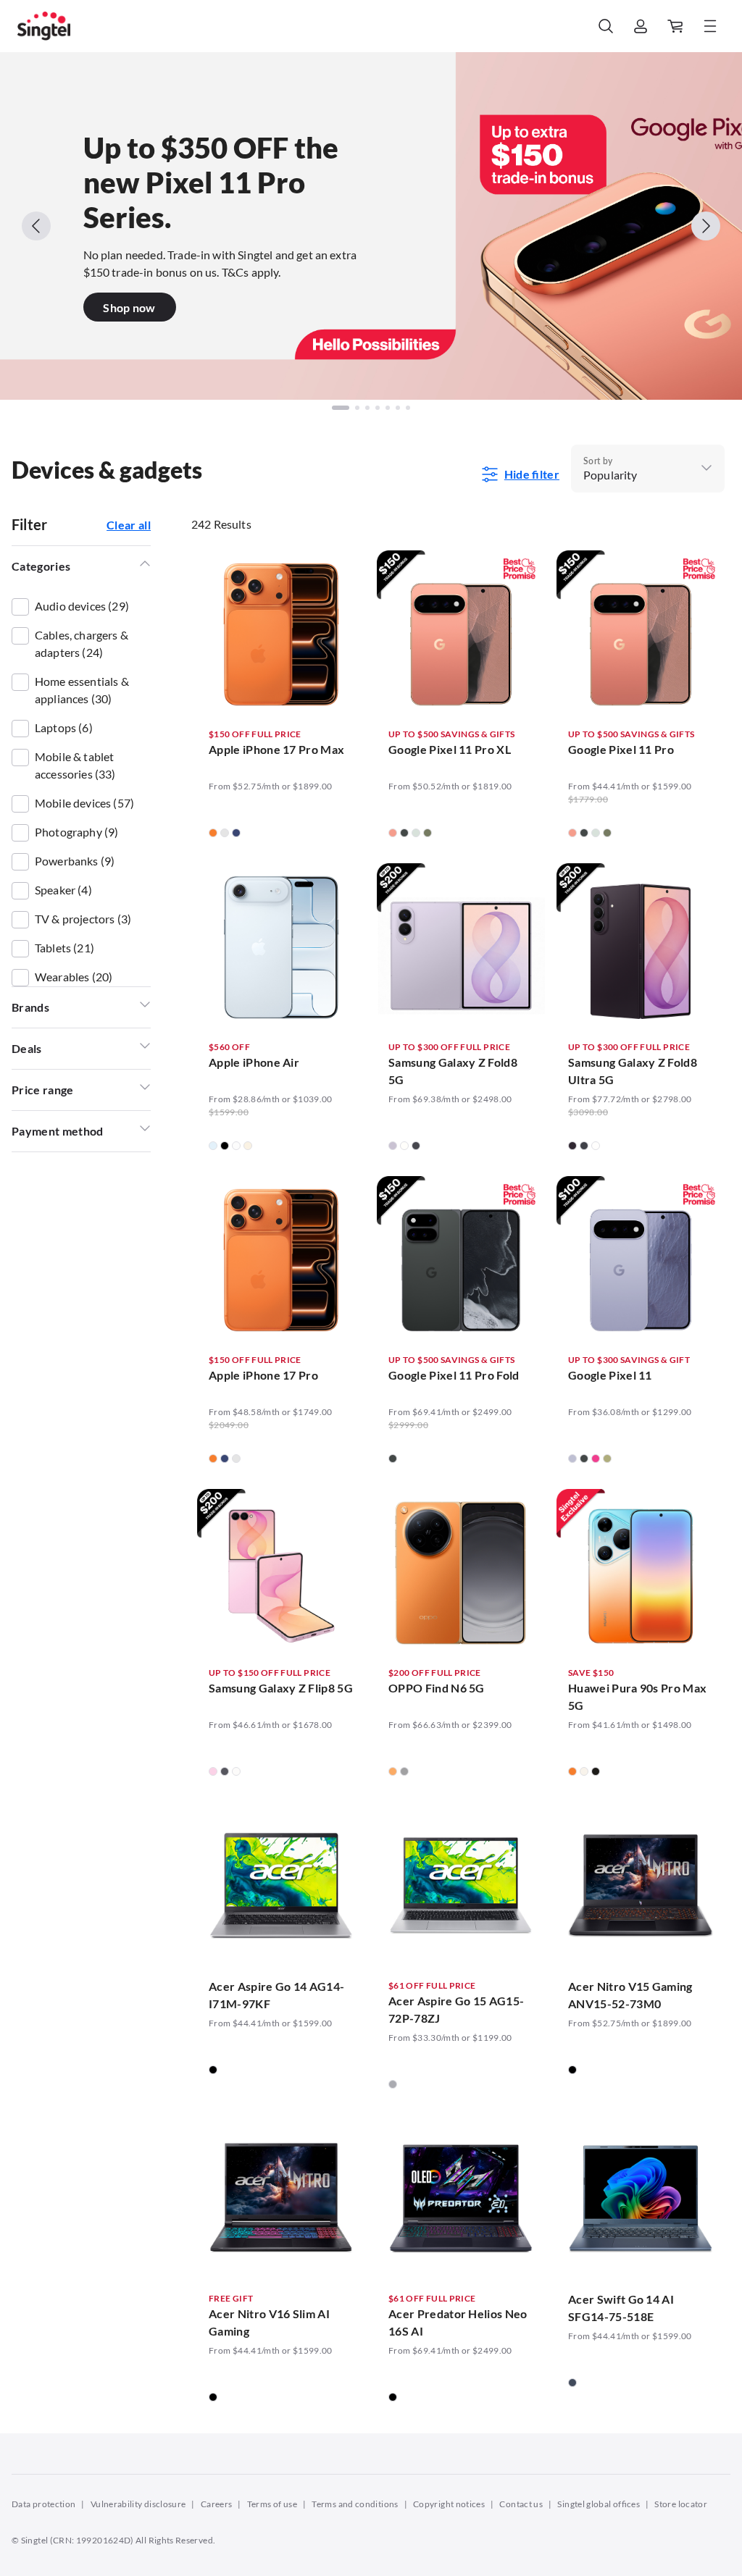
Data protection (43, 2504)
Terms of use (272, 2504)
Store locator (681, 2504)
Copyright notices (449, 2504)
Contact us (521, 2504)
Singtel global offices (599, 2504)
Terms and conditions (355, 2504)
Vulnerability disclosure (138, 2504)
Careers (217, 2504)
